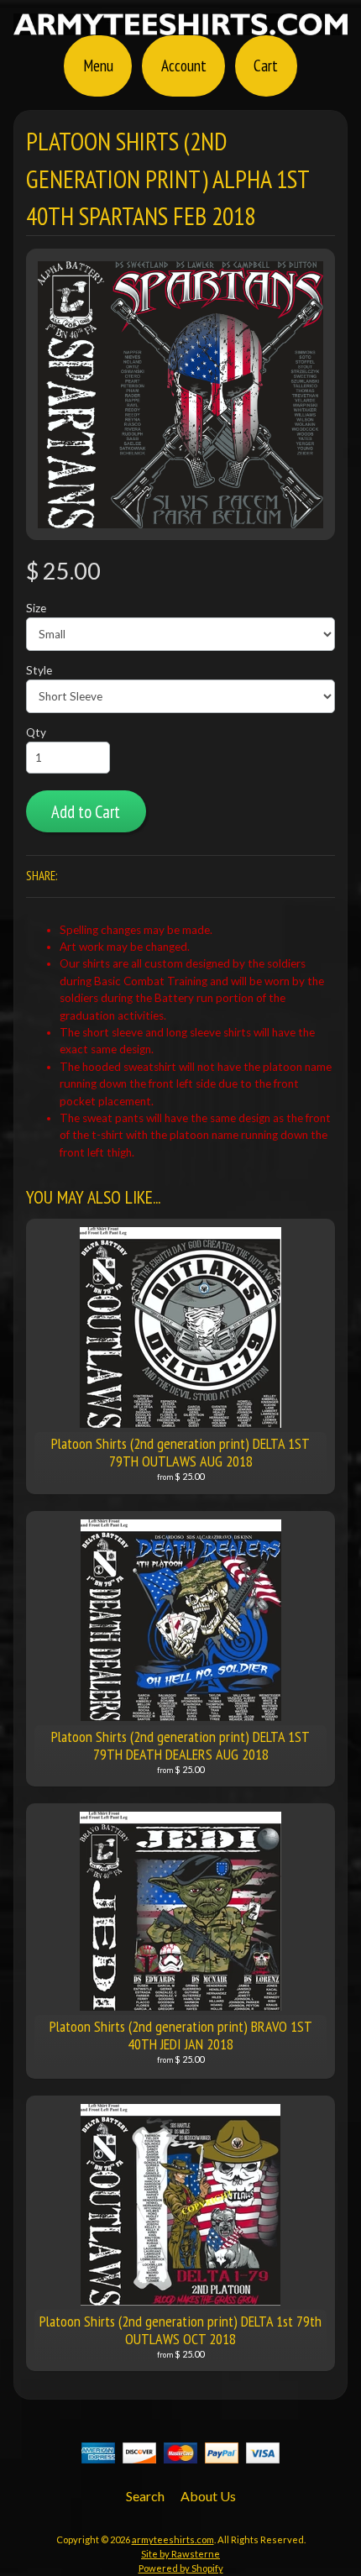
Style (39, 670)
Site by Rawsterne (180, 2554)
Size (36, 608)
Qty (36, 732)
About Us (208, 2496)
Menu (98, 65)
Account (184, 65)
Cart (266, 65)
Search (145, 2496)
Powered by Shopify (181, 2568)
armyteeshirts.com (173, 2539)
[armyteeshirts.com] (180, 25)
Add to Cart (86, 812)
